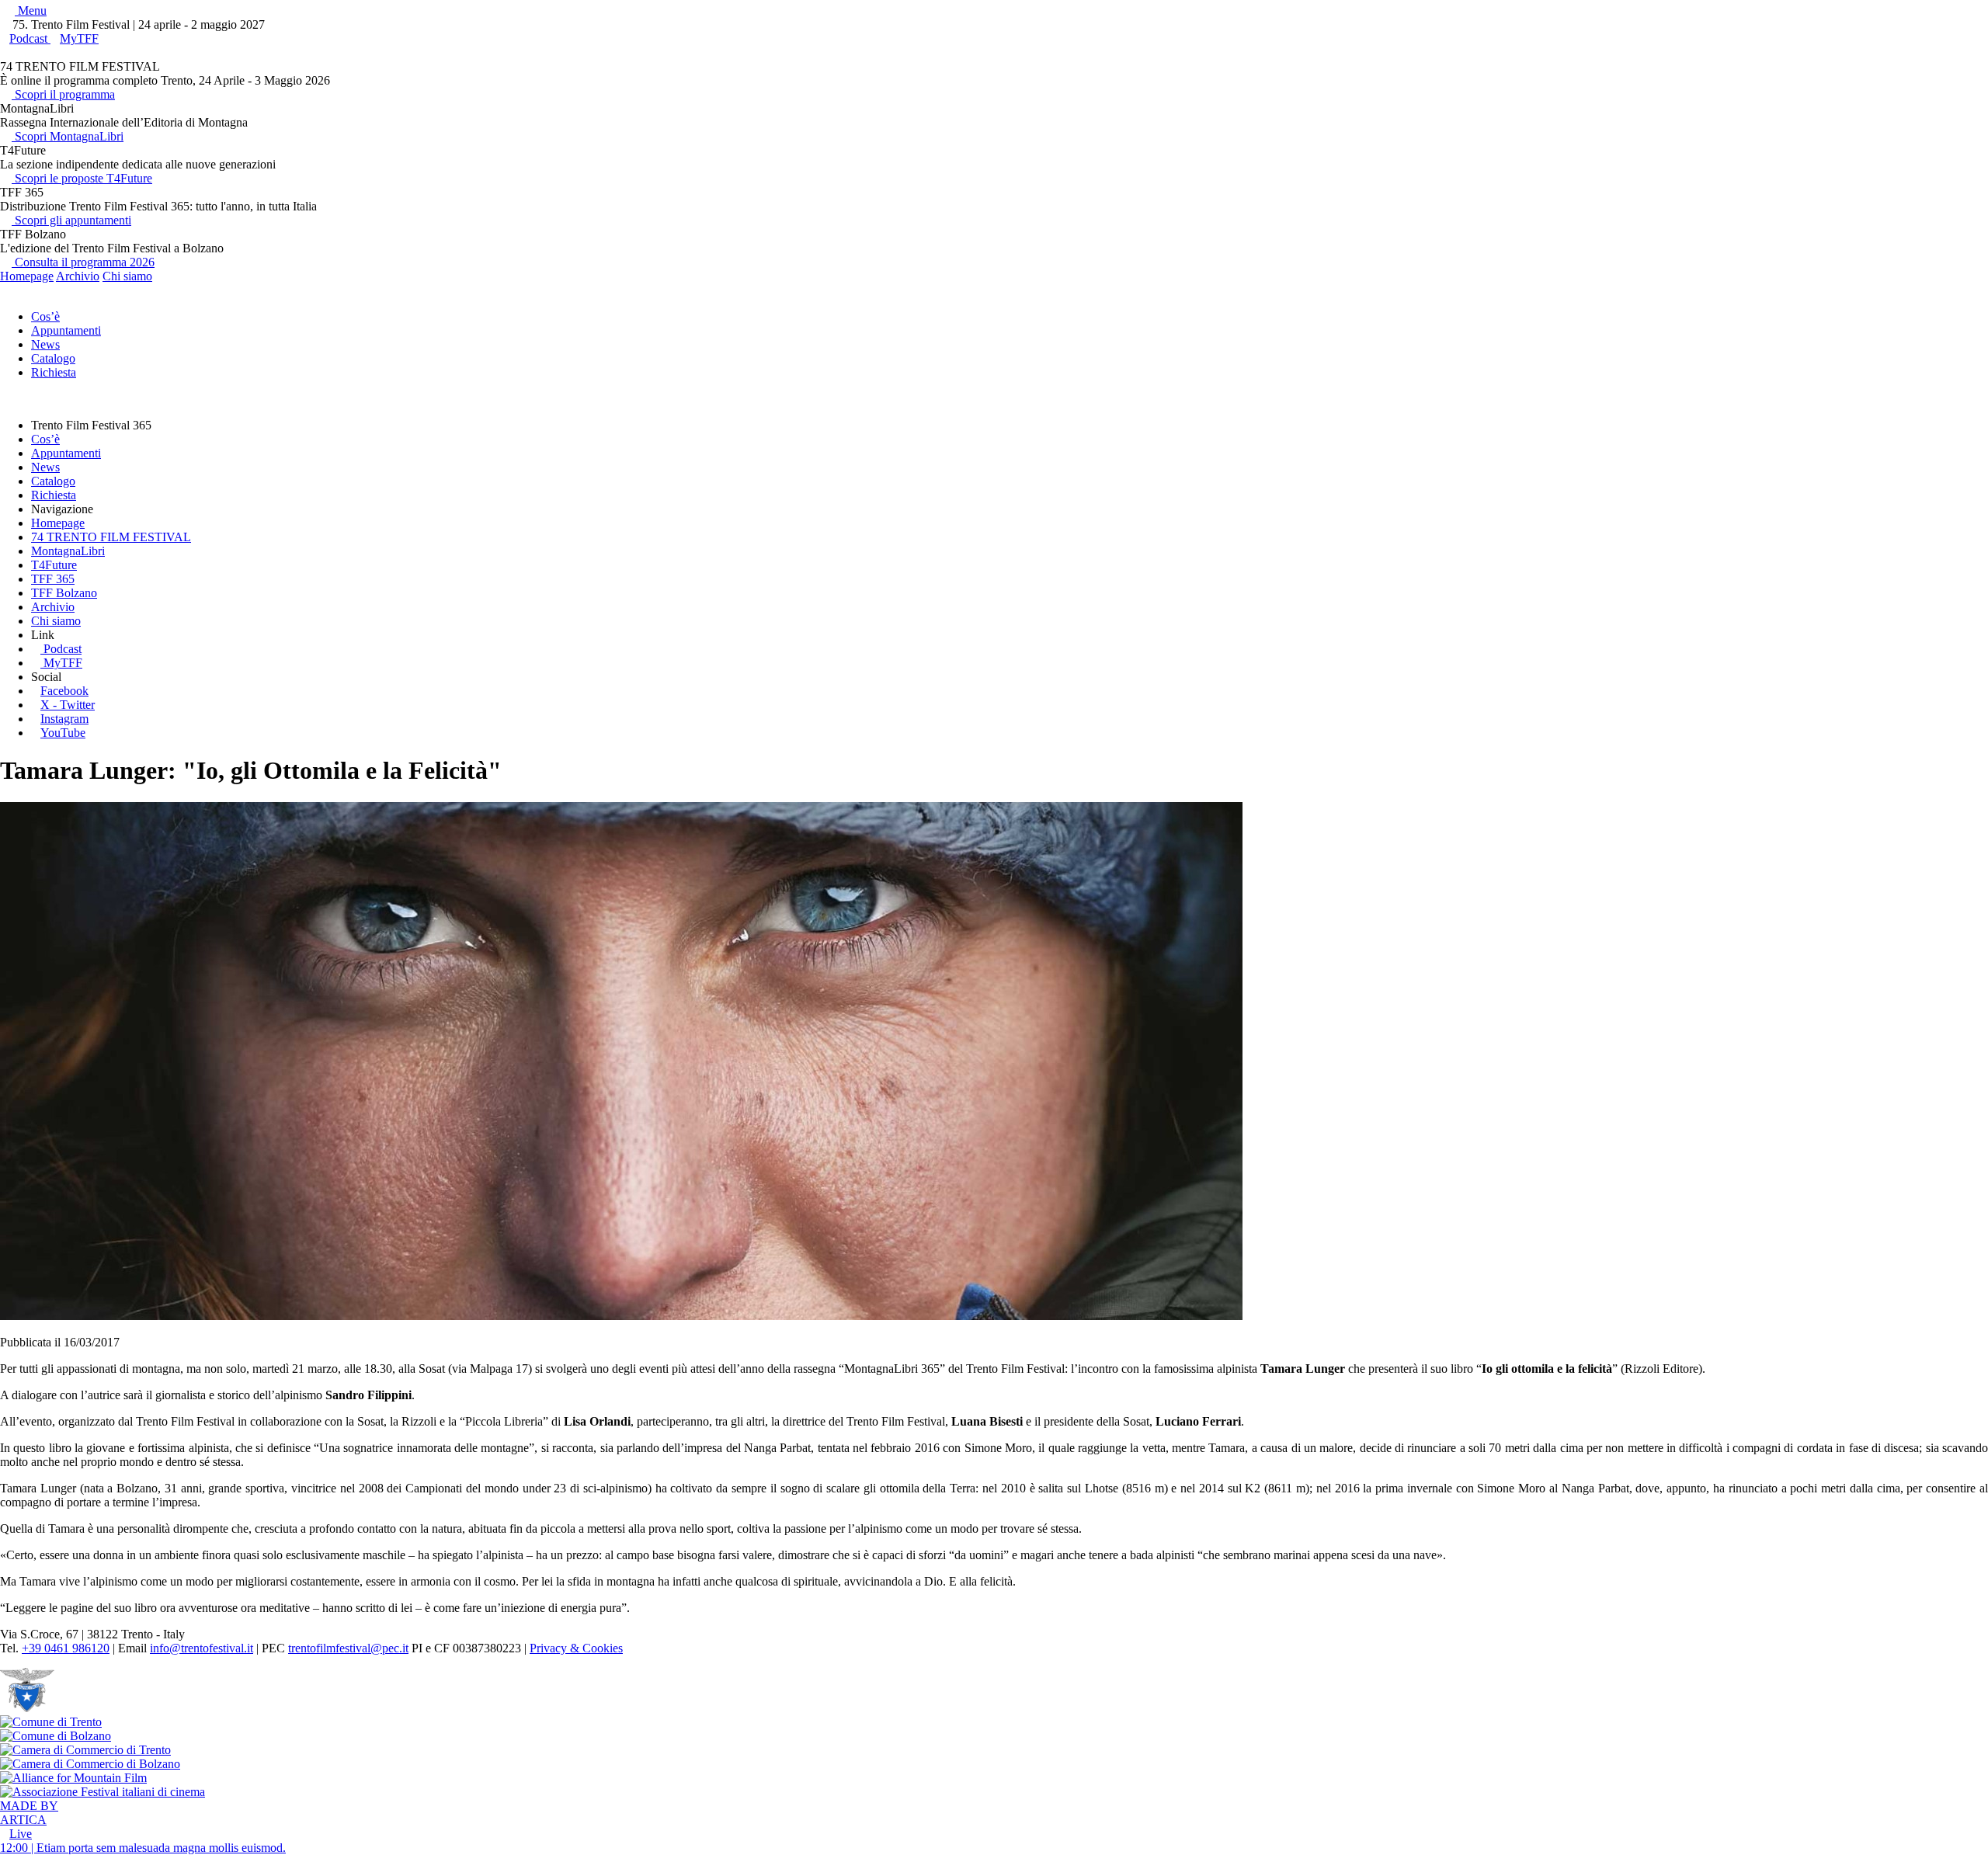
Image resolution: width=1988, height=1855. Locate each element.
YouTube (63, 733)
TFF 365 (53, 579)
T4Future (54, 565)
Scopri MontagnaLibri (68, 136)
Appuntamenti (66, 330)
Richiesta (54, 372)
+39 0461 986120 (66, 1648)
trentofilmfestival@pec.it (348, 1648)
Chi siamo (127, 276)
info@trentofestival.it (202, 1648)
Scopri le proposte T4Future (82, 178)
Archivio (78, 276)
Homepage (27, 276)
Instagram (64, 719)
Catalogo (53, 358)
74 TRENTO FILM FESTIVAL (111, 537)
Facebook (64, 691)
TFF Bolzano (64, 593)
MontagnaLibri (68, 551)
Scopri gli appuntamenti (71, 220)
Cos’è (45, 316)
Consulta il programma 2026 (83, 262)
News (45, 344)
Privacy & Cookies (576, 1648)
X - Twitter (68, 705)
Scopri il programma (63, 94)
